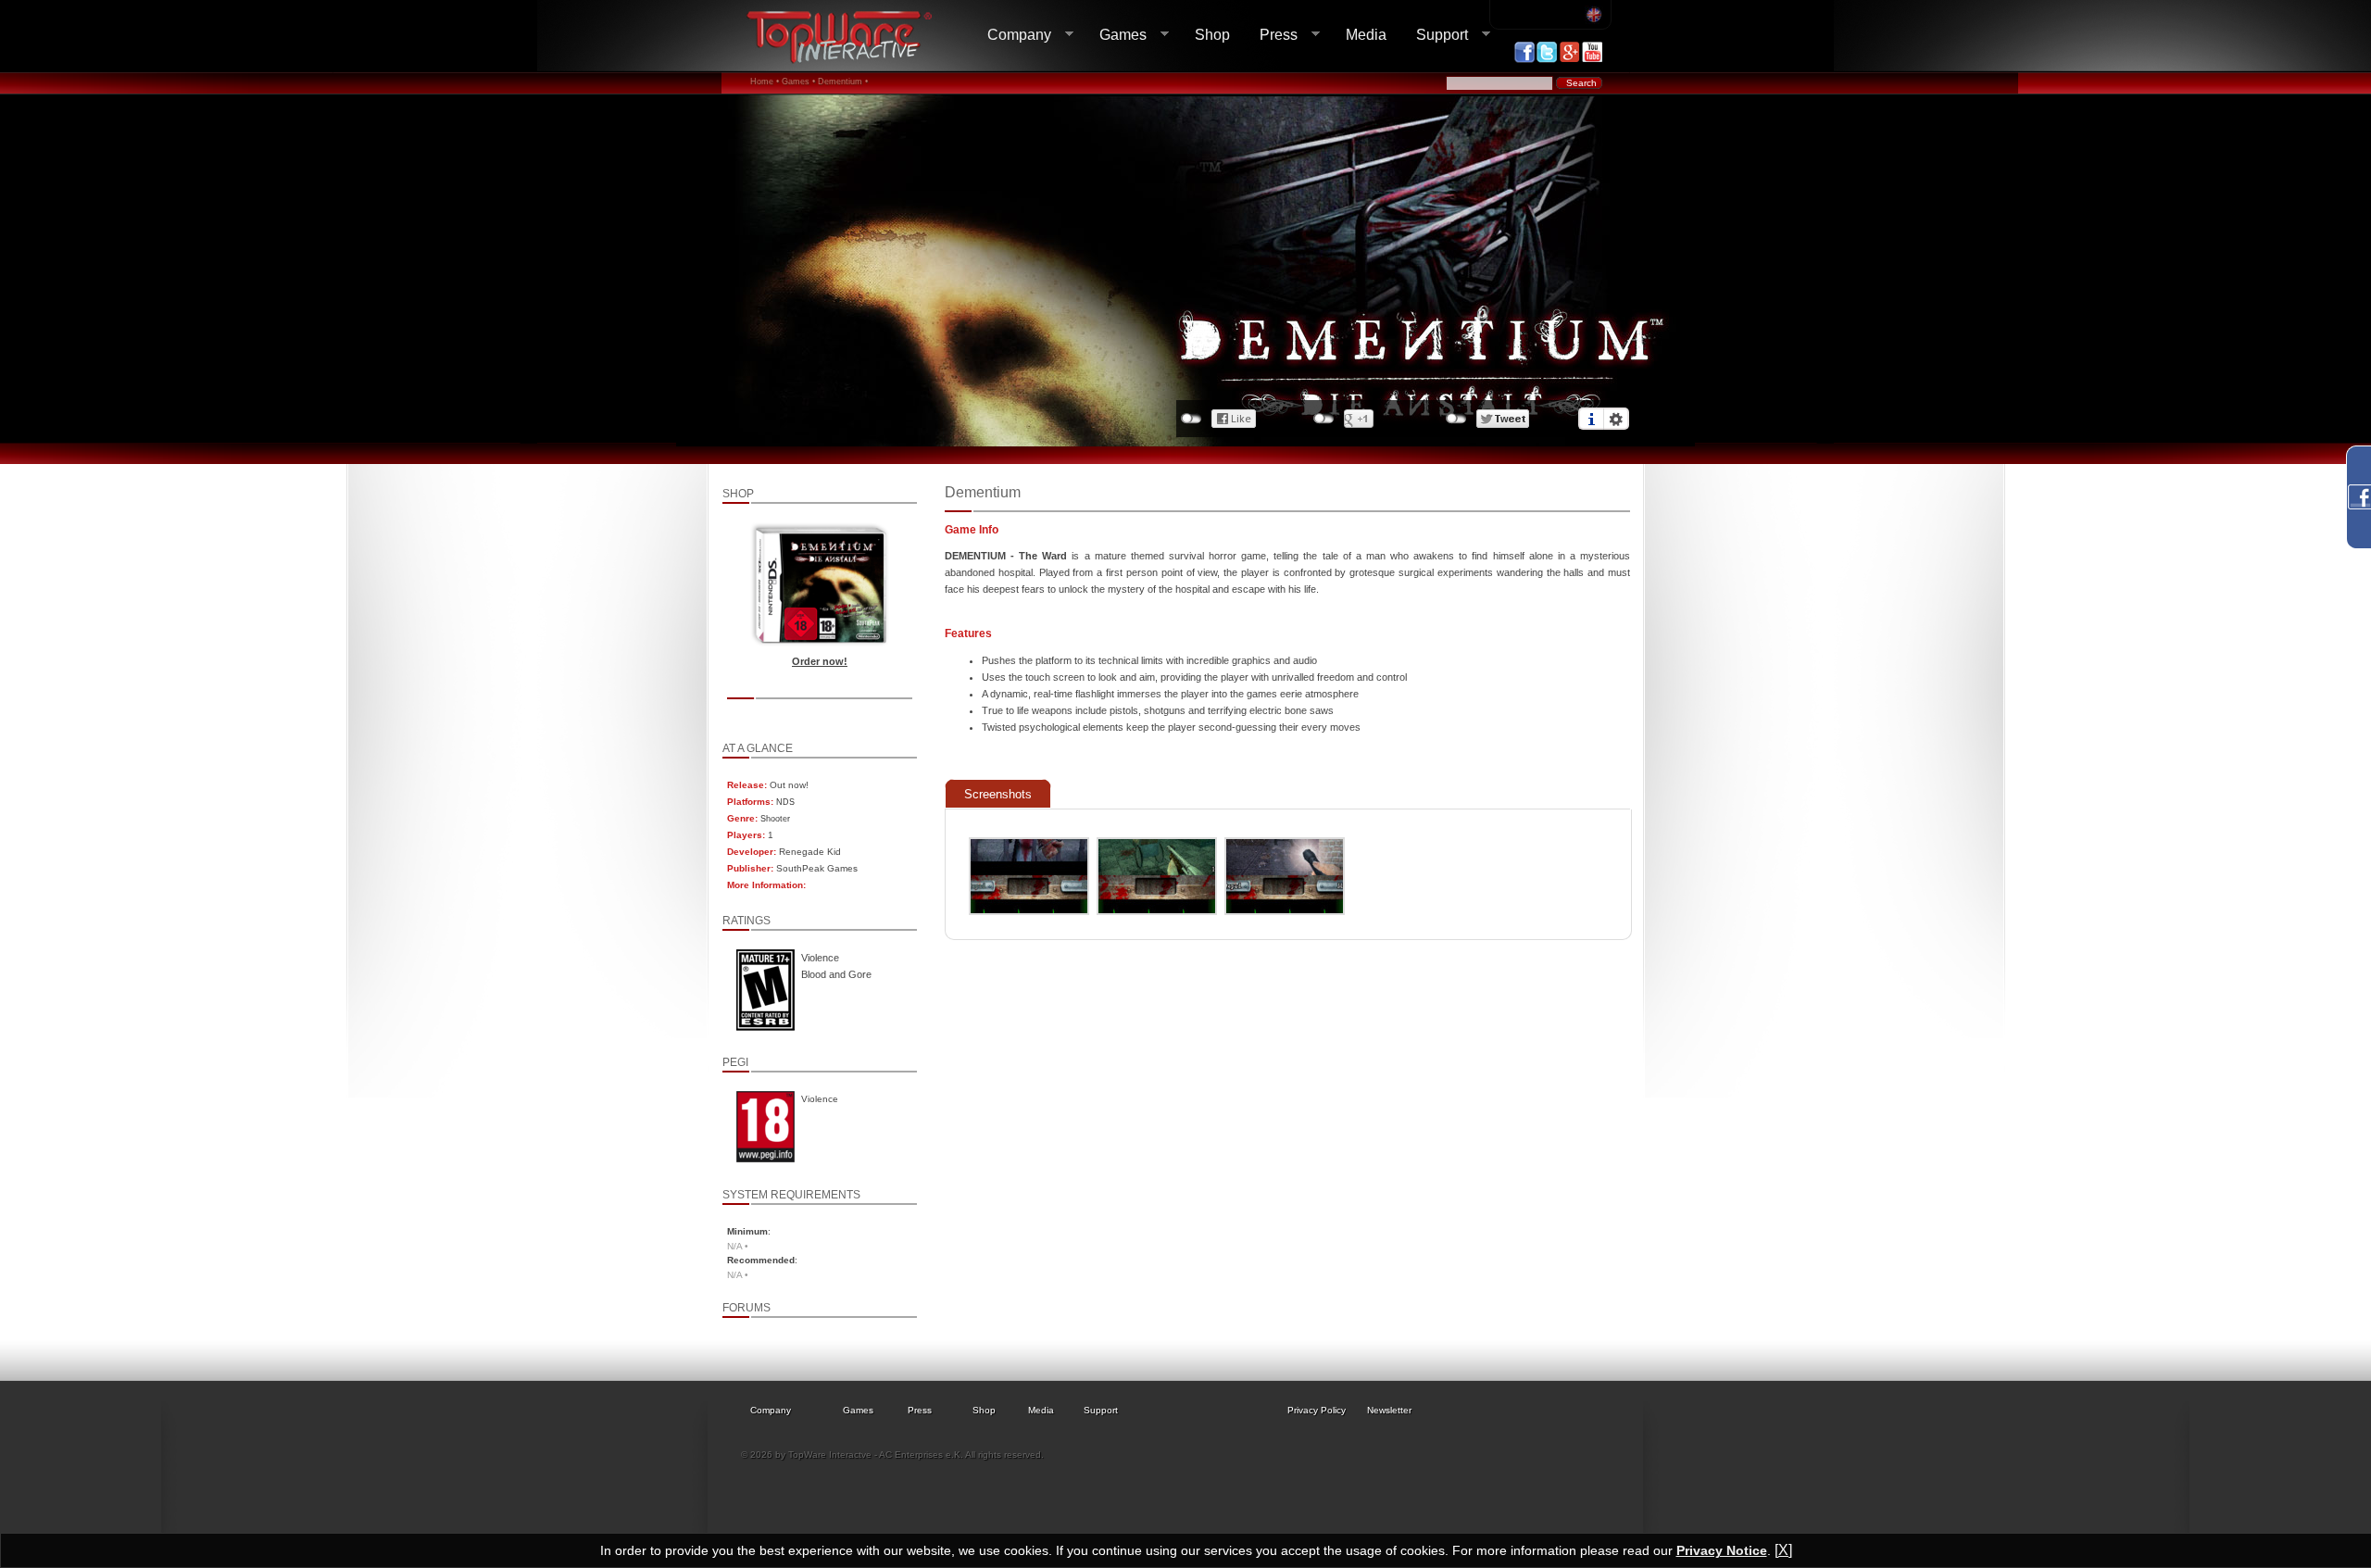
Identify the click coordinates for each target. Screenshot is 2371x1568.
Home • (765, 82)
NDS (785, 802)
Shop (1212, 35)
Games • (798, 82)
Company (1012, 35)
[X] (1783, 1550)
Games (1116, 35)
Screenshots (998, 794)
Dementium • (843, 82)
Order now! (820, 661)
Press (1271, 35)
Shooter (775, 819)
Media (1366, 35)
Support (1435, 35)
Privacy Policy (1317, 1410)
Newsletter (1389, 1410)
